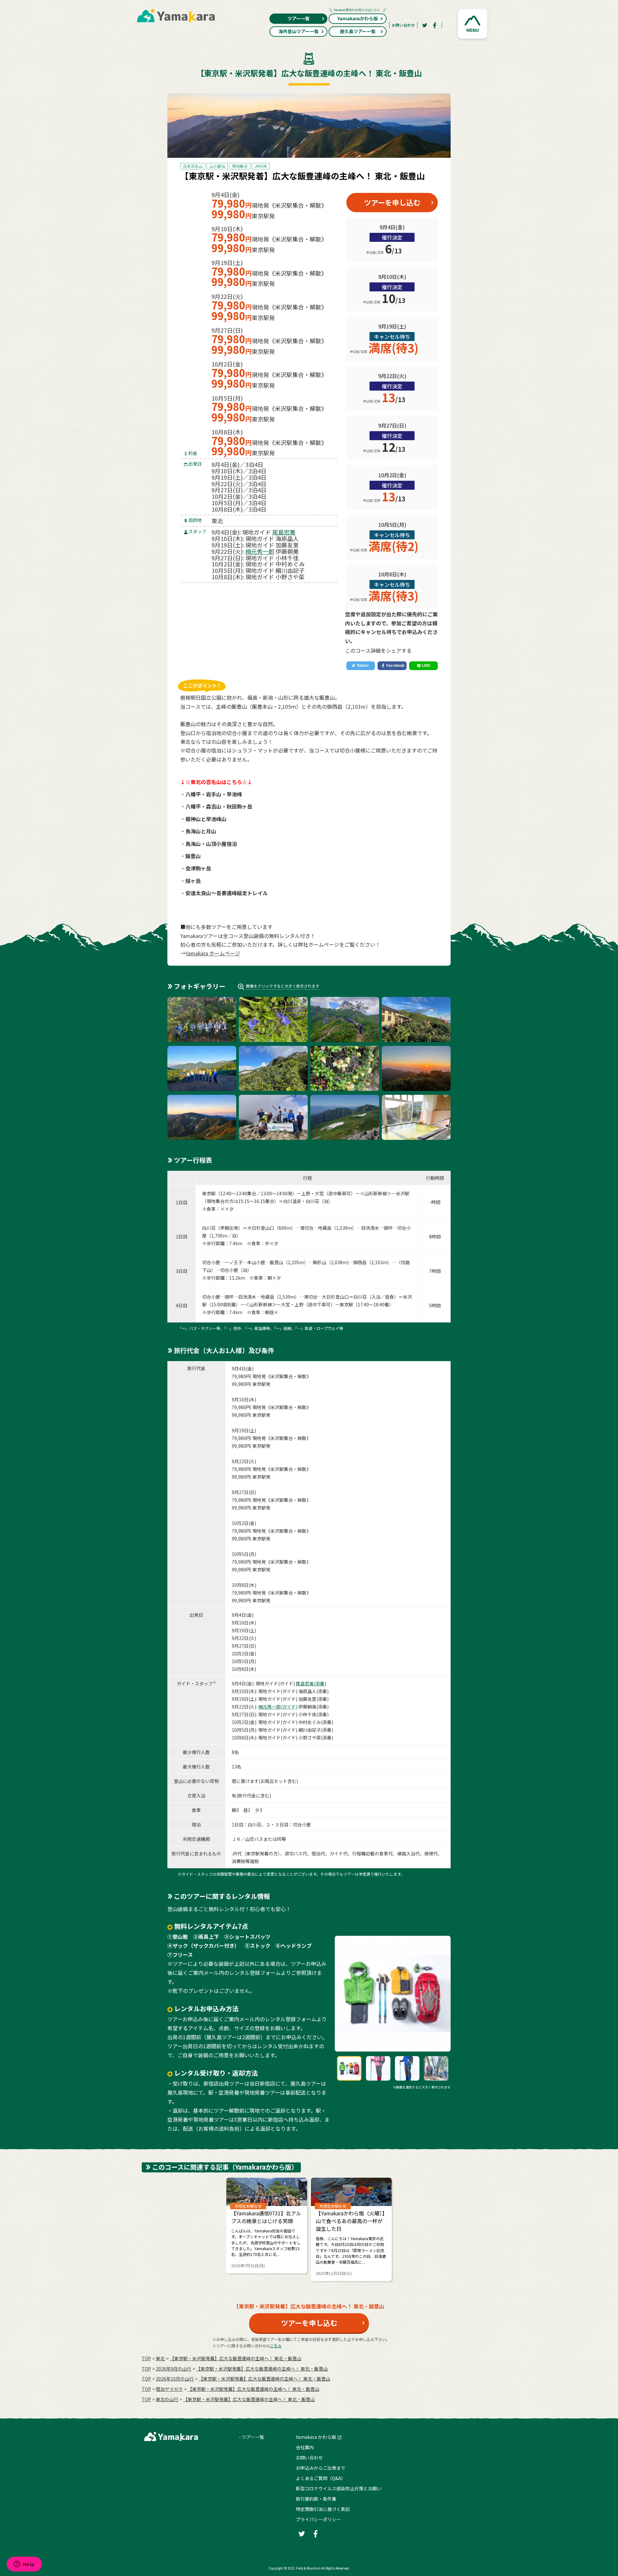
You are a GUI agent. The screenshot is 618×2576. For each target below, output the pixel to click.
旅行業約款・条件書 (316, 2499)
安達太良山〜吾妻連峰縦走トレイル (227, 893)
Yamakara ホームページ (213, 953)
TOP (146, 2358)
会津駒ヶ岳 (198, 868)
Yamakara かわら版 (316, 2437)
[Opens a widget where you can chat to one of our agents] (24, 2565)
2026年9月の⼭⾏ (173, 2369)
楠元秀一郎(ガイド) (278, 1707)
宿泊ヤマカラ (169, 2389)
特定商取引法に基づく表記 (323, 2509)
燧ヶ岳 (193, 881)
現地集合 (240, 166)
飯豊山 (193, 856)
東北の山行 (167, 2399)
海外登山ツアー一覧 (299, 31)
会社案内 (305, 2447)
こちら (276, 2346)
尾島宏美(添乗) (311, 1683)
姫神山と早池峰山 (206, 819)
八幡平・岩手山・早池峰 (214, 794)
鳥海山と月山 (201, 831)
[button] (473, 24)
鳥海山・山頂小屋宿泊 (211, 844)
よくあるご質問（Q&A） (321, 2478)
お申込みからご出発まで (321, 2468)
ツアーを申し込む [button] (392, 202)
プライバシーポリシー (318, 2519)
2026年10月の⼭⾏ (175, 2379)
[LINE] (423, 666)
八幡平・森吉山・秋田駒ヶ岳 (219, 806)
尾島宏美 (284, 532)
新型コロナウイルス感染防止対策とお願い (339, 2488)
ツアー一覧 (299, 18)
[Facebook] (435, 25)
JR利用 (261, 166)
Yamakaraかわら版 (358, 18)
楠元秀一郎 (260, 551)
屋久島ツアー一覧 (358, 31)
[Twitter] (425, 25)
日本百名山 (193, 166)
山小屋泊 (217, 166)
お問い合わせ (403, 25)
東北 (160, 2358)
